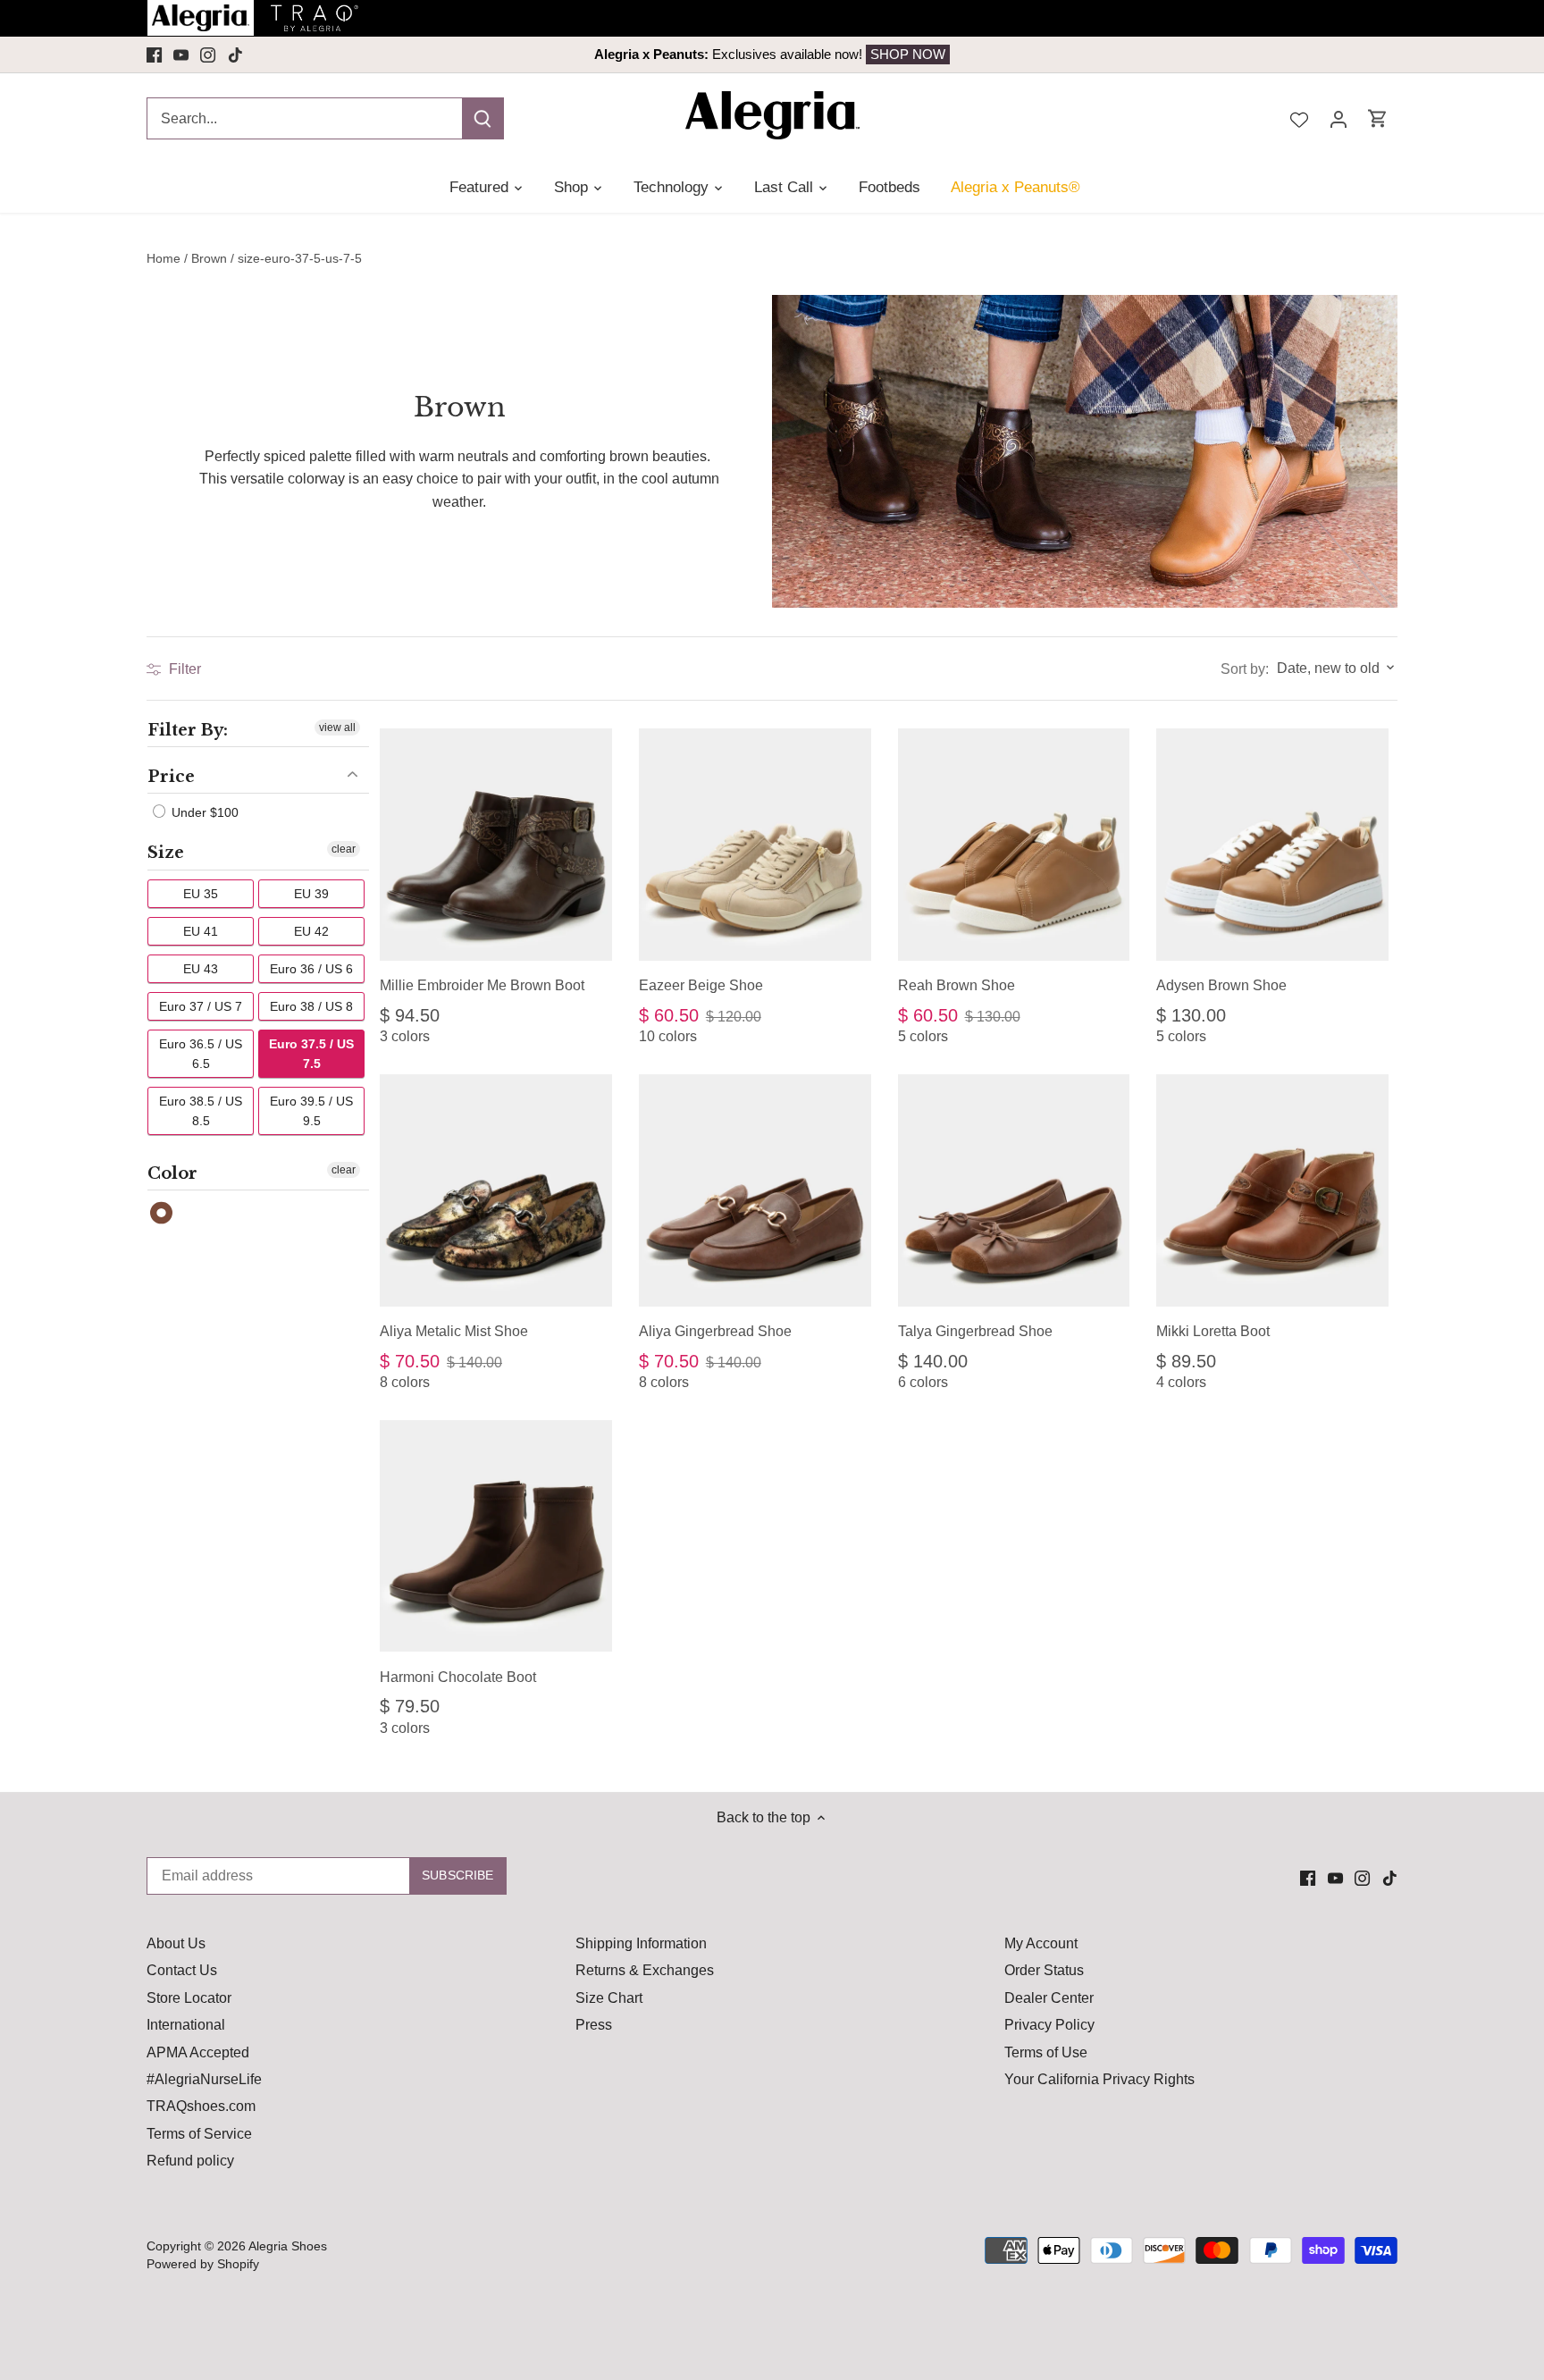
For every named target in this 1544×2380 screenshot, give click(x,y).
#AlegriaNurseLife (204, 2079)
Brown (162, 1213)
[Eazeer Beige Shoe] (755, 845)
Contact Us (182, 1970)
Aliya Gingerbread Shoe (715, 1331)
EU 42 (311, 931)
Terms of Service (199, 2134)
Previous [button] (273, 55)
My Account (1041, 1943)
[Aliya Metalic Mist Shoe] (496, 1190)
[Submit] (482, 118)
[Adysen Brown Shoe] (1272, 845)
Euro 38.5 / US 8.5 (201, 1111)
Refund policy (190, 2161)
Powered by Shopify (203, 2264)
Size (166, 853)
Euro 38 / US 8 (311, 1006)
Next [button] (1271, 55)
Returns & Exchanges (645, 1970)
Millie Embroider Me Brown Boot (482, 985)
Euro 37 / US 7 (201, 1006)
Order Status (1044, 1970)
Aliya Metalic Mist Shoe (454, 1331)
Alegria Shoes (288, 2246)
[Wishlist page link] (1299, 118)
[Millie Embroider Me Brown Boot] (496, 845)
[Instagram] (208, 55)
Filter (183, 669)
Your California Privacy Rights (1099, 2079)
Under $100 (203, 812)
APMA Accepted (198, 2052)
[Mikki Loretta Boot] (1272, 1190)
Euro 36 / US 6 (311, 969)
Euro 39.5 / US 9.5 (311, 1111)
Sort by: (1245, 669)
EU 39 (311, 894)
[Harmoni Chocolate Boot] (496, 1536)
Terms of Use (1046, 2052)
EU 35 (201, 894)
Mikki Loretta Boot (1213, 1331)
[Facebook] (154, 55)
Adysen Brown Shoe (1221, 985)
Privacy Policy (1049, 2025)
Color (172, 1173)
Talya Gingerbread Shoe (975, 1331)
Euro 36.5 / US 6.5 (201, 1054)
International (186, 2025)
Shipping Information (641, 1943)
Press (594, 2025)
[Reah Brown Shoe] (1014, 845)
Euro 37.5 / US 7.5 (311, 1054)
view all (337, 727)
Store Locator (189, 1998)
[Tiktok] (235, 55)
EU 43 (201, 969)
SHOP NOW (883, 54)
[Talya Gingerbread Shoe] (1014, 1190)
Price (171, 777)
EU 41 (201, 931)
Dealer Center (1049, 1998)
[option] (772, 55)
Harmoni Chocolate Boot (458, 1677)
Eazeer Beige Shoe (701, 985)
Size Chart (609, 1998)
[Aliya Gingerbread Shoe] (755, 1190)
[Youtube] (181, 55)
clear (344, 849)
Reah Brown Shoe (957, 985)
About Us (176, 1943)
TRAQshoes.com (201, 2106)
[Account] (1338, 118)
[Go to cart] (1378, 118)
